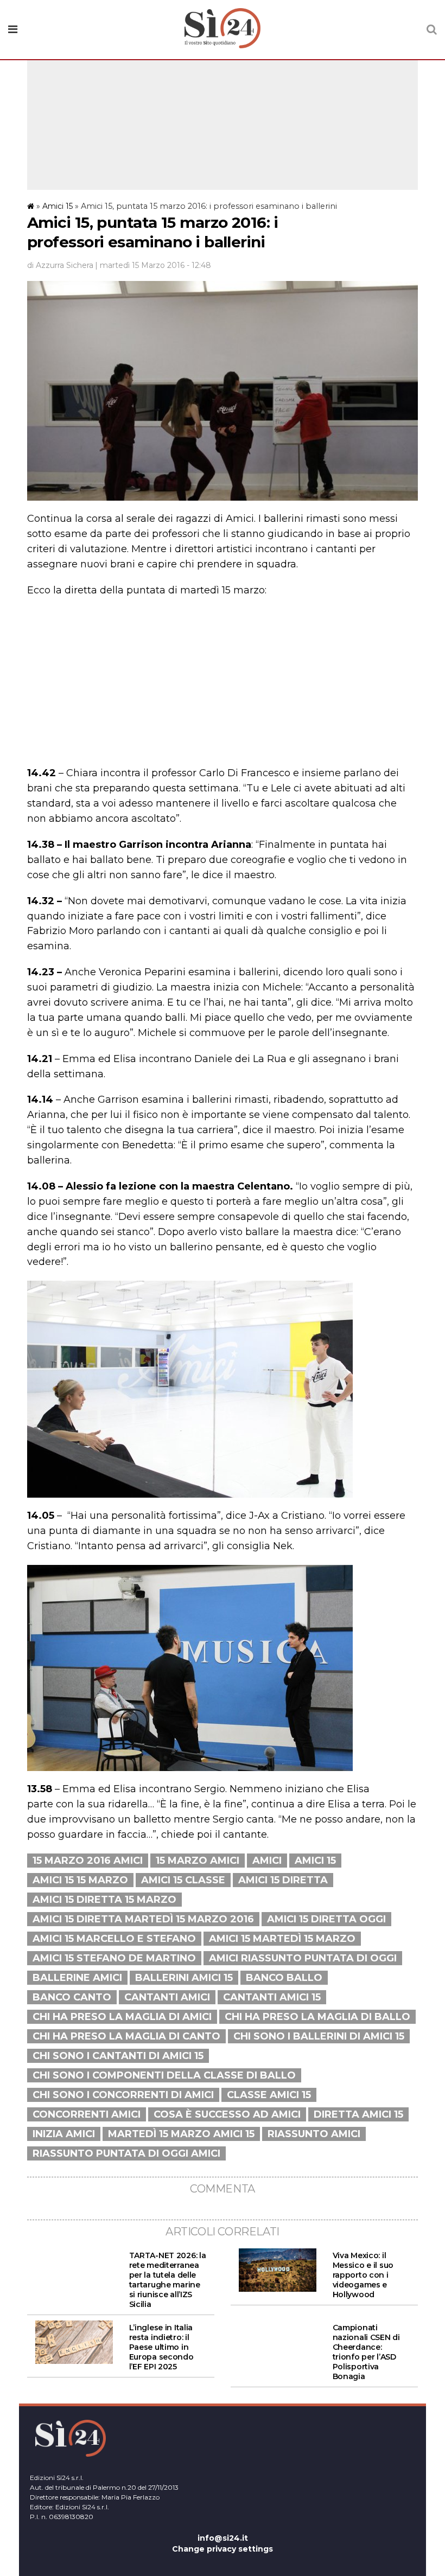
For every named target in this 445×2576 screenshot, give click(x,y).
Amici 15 (58, 206)
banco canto (72, 1997)
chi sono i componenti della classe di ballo (164, 2075)
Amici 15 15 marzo (80, 1880)
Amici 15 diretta (283, 1880)
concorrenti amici (87, 2114)
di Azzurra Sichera (60, 265)
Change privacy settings (223, 2549)
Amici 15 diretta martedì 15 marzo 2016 (143, 1919)
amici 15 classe (183, 1880)
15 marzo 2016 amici (88, 1861)
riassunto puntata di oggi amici (126, 2153)
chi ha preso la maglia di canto (126, 2036)
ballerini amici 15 (184, 1978)
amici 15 (315, 1861)
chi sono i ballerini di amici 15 (319, 2036)
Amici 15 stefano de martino (114, 1958)
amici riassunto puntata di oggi (303, 1958)
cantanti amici (167, 1997)
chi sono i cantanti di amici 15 (118, 2056)
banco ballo (284, 1978)
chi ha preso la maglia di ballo (317, 2017)
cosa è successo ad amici (227, 2114)
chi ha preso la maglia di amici (122, 2017)
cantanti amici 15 (272, 1997)
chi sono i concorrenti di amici (123, 2095)
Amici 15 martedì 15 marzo (282, 1939)
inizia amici (64, 2134)
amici (267, 1861)
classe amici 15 (269, 2095)
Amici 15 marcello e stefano (114, 1939)
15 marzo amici (198, 1861)
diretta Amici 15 (358, 2114)
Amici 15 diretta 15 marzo (104, 1900)
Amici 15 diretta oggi (326, 1919)
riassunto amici (314, 2134)
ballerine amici (77, 1978)
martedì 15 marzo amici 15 (181, 2134)
